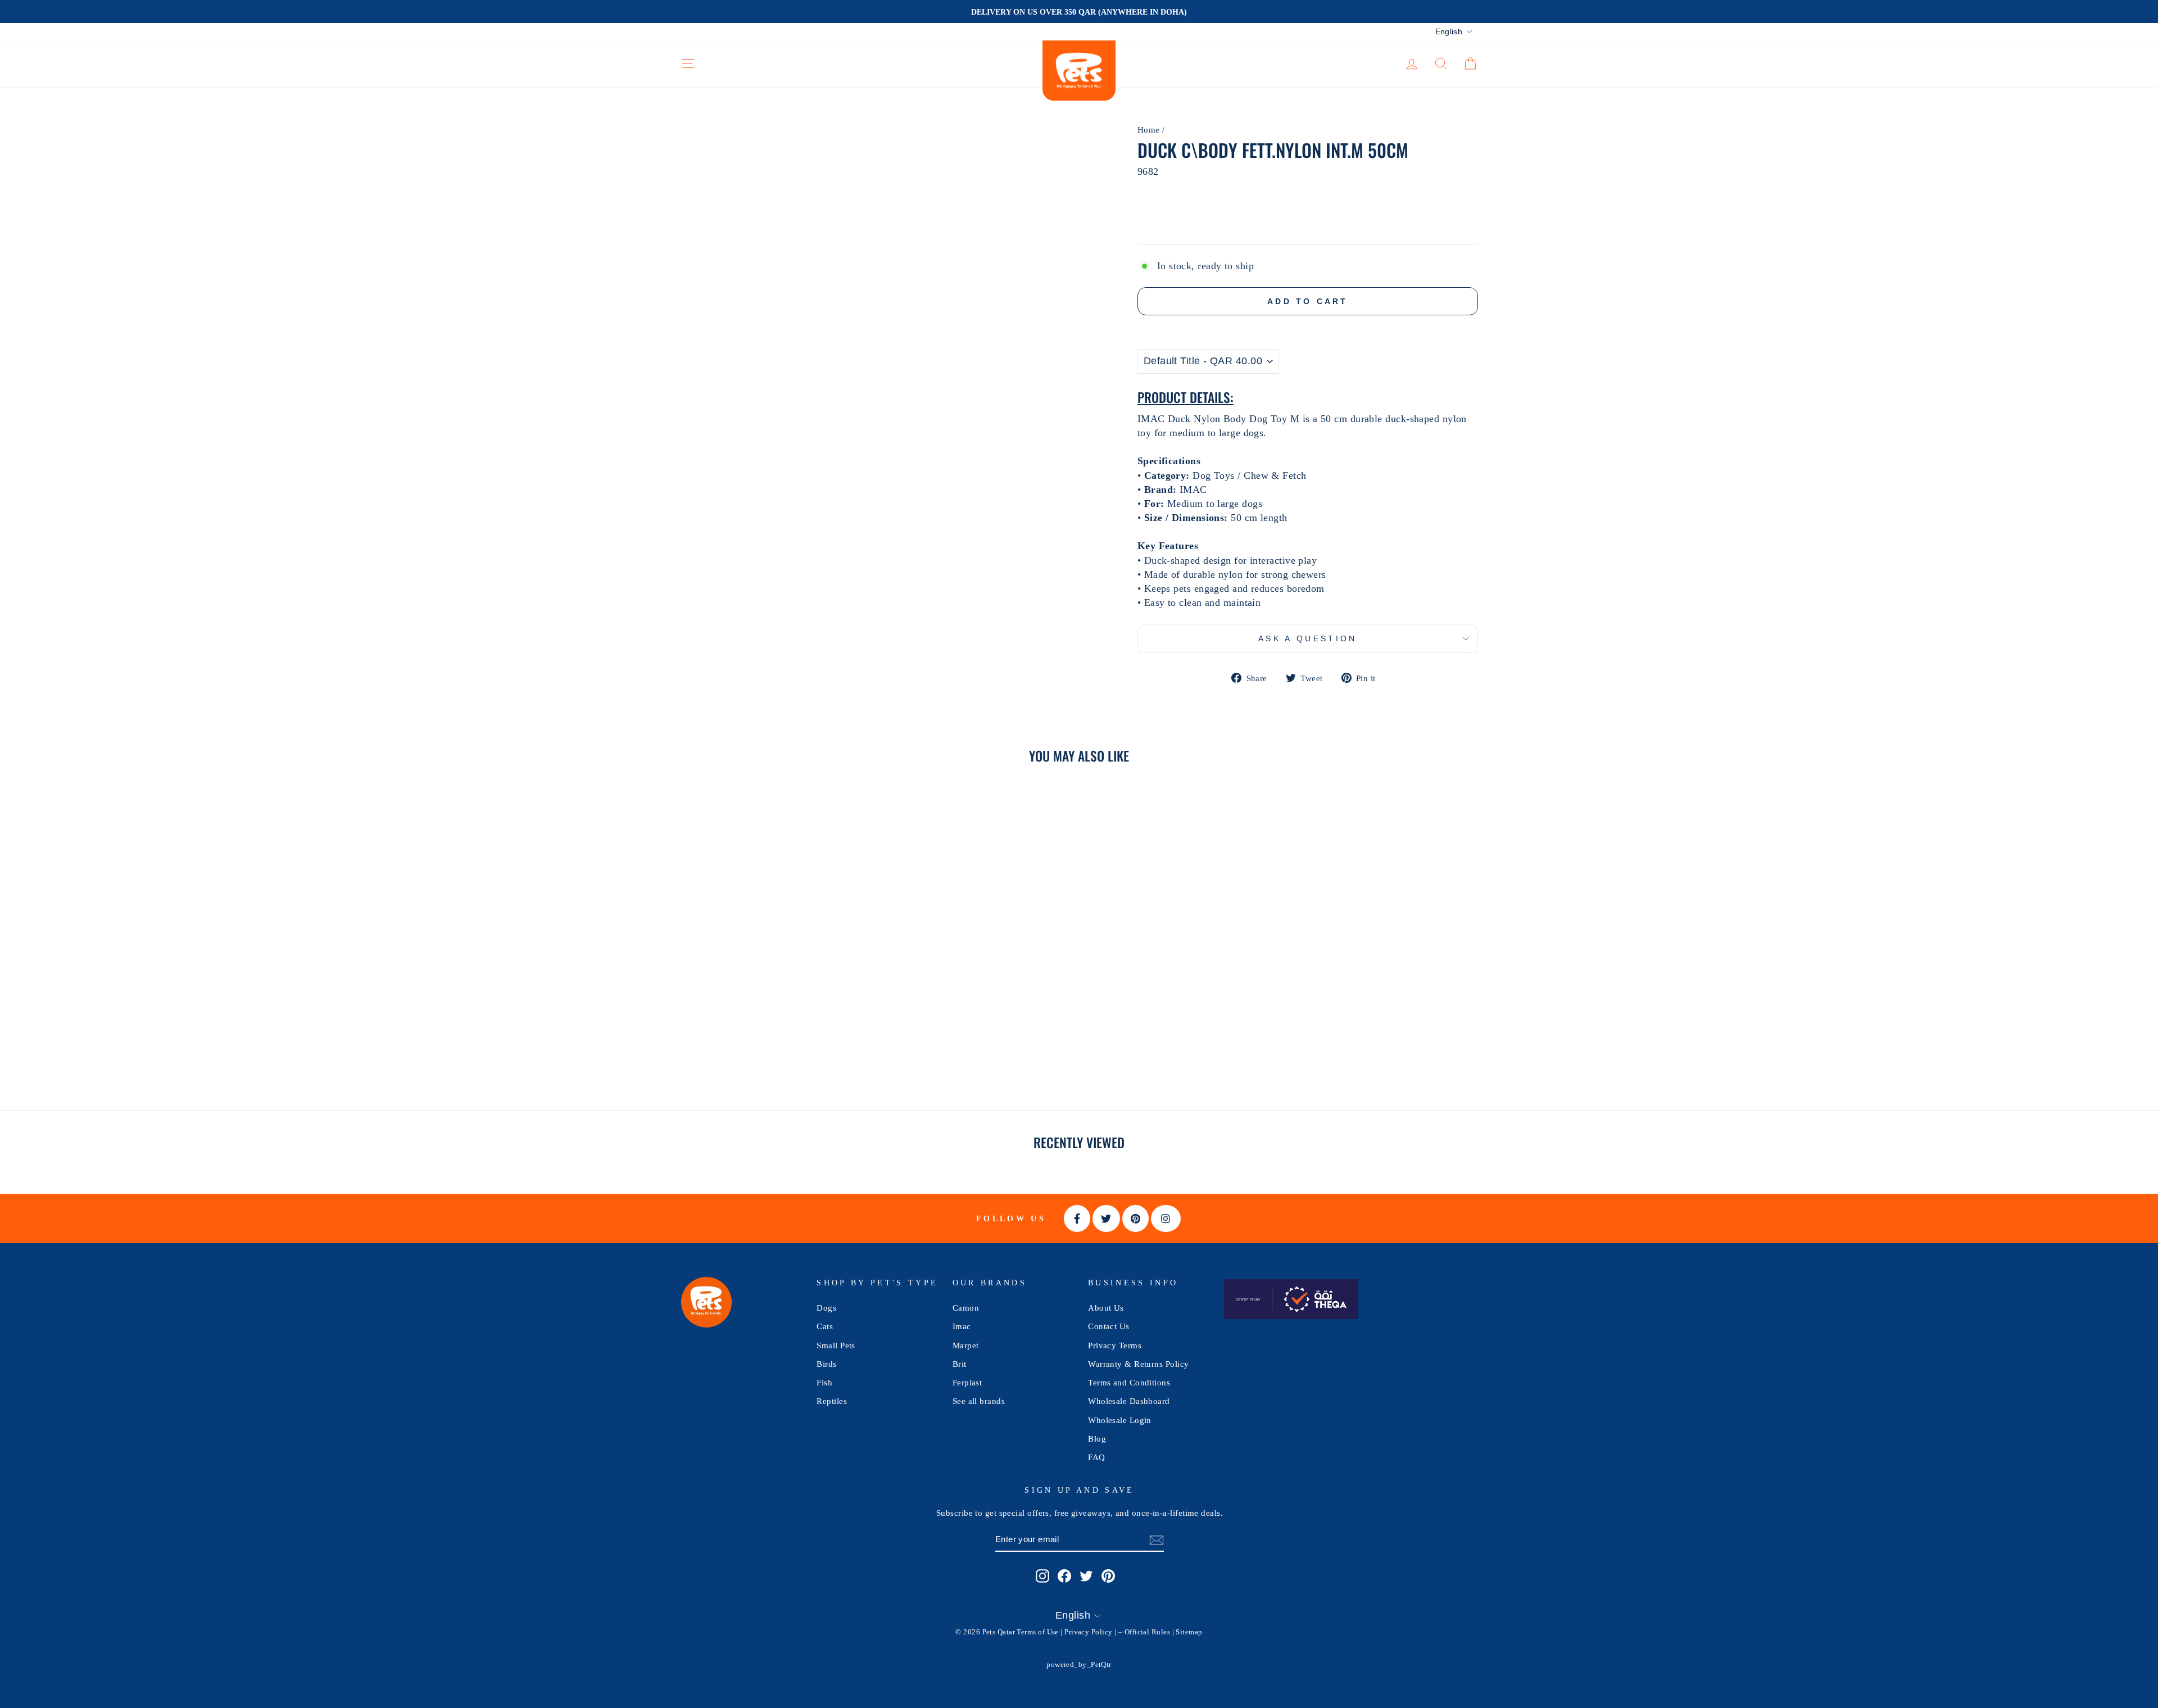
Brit (960, 1364)
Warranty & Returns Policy (1138, 1364)
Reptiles (832, 1401)
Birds (826, 1364)
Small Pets (836, 1345)
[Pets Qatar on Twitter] (1086, 1575)
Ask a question (1307, 638)
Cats (825, 1326)
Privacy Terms (1115, 1345)
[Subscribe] (1157, 1540)
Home (1149, 130)
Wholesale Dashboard (1129, 1401)
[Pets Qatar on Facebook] (1064, 1575)
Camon (966, 1308)
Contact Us (1109, 1326)
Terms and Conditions (1129, 1382)
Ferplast (967, 1382)
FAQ (1096, 1457)
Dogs (826, 1308)
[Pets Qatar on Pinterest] (1108, 1575)
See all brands (979, 1401)
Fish (824, 1382)
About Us (1106, 1308)
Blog (1097, 1439)
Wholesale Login (1120, 1420)
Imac (962, 1326)
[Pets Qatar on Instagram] (1042, 1575)
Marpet (966, 1345)
